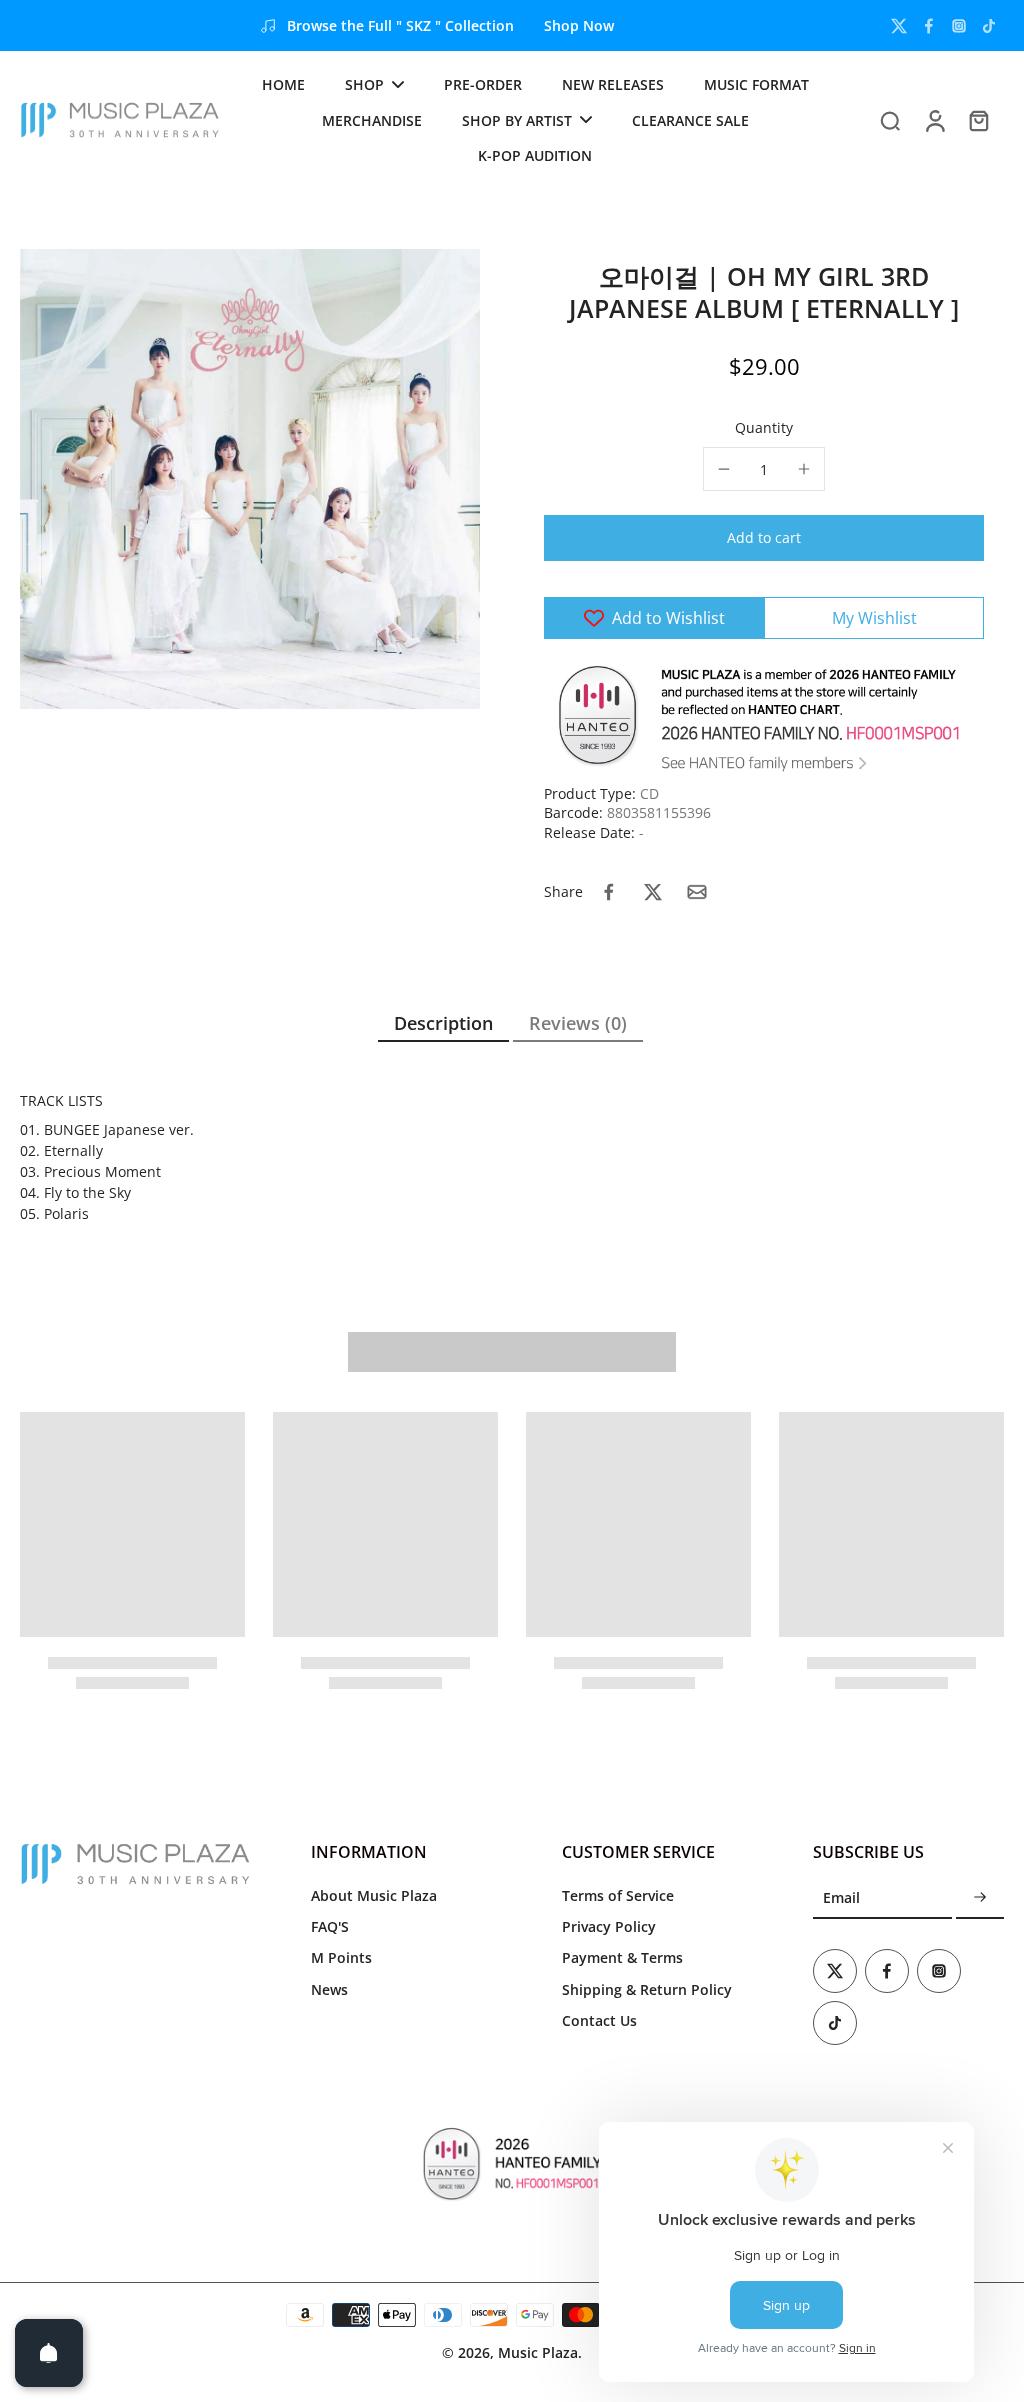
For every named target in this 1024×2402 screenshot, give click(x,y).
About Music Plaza (374, 1895)
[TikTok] (989, 26)
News (329, 1989)
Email (841, 1898)
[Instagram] (959, 26)
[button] (764, 538)
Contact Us (599, 2020)
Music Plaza (538, 2352)
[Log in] (934, 120)
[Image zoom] (250, 479)
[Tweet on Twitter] (653, 892)
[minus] (724, 469)
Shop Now (579, 25)
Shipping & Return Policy (647, 1989)
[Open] (49, 2353)
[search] (890, 120)
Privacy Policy (609, 1926)
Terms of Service (618, 1895)
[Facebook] (929, 26)
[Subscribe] (980, 1898)
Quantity (764, 427)
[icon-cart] (978, 120)
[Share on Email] (697, 892)
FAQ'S (330, 1926)
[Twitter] (899, 26)
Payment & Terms (622, 1957)
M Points (341, 1957)
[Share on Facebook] (609, 892)
